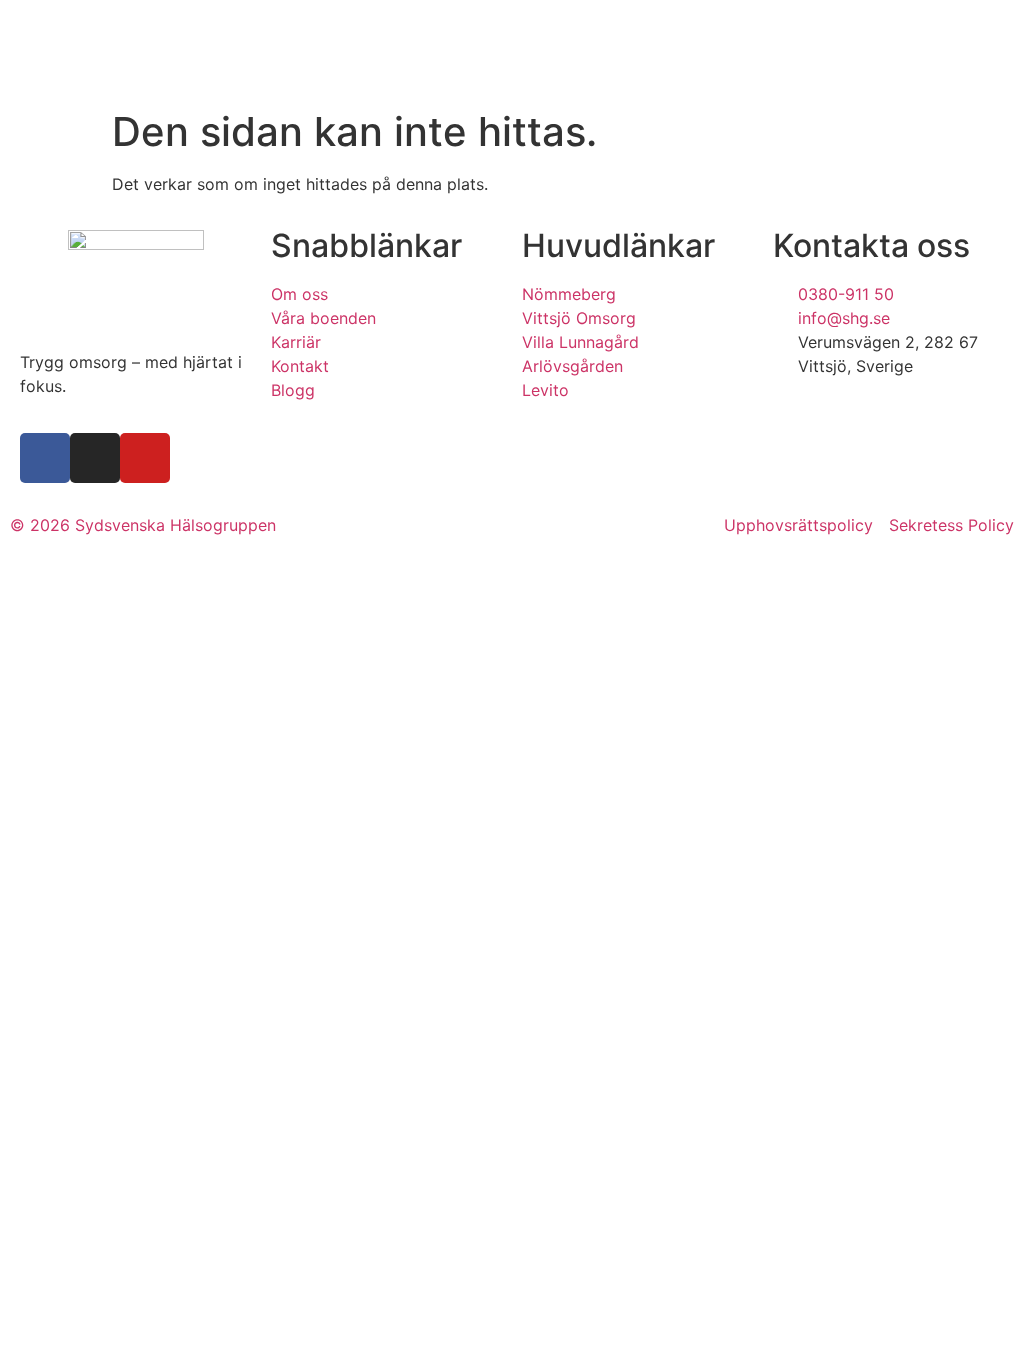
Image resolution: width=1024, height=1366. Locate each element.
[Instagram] (95, 458)
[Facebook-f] (45, 458)
